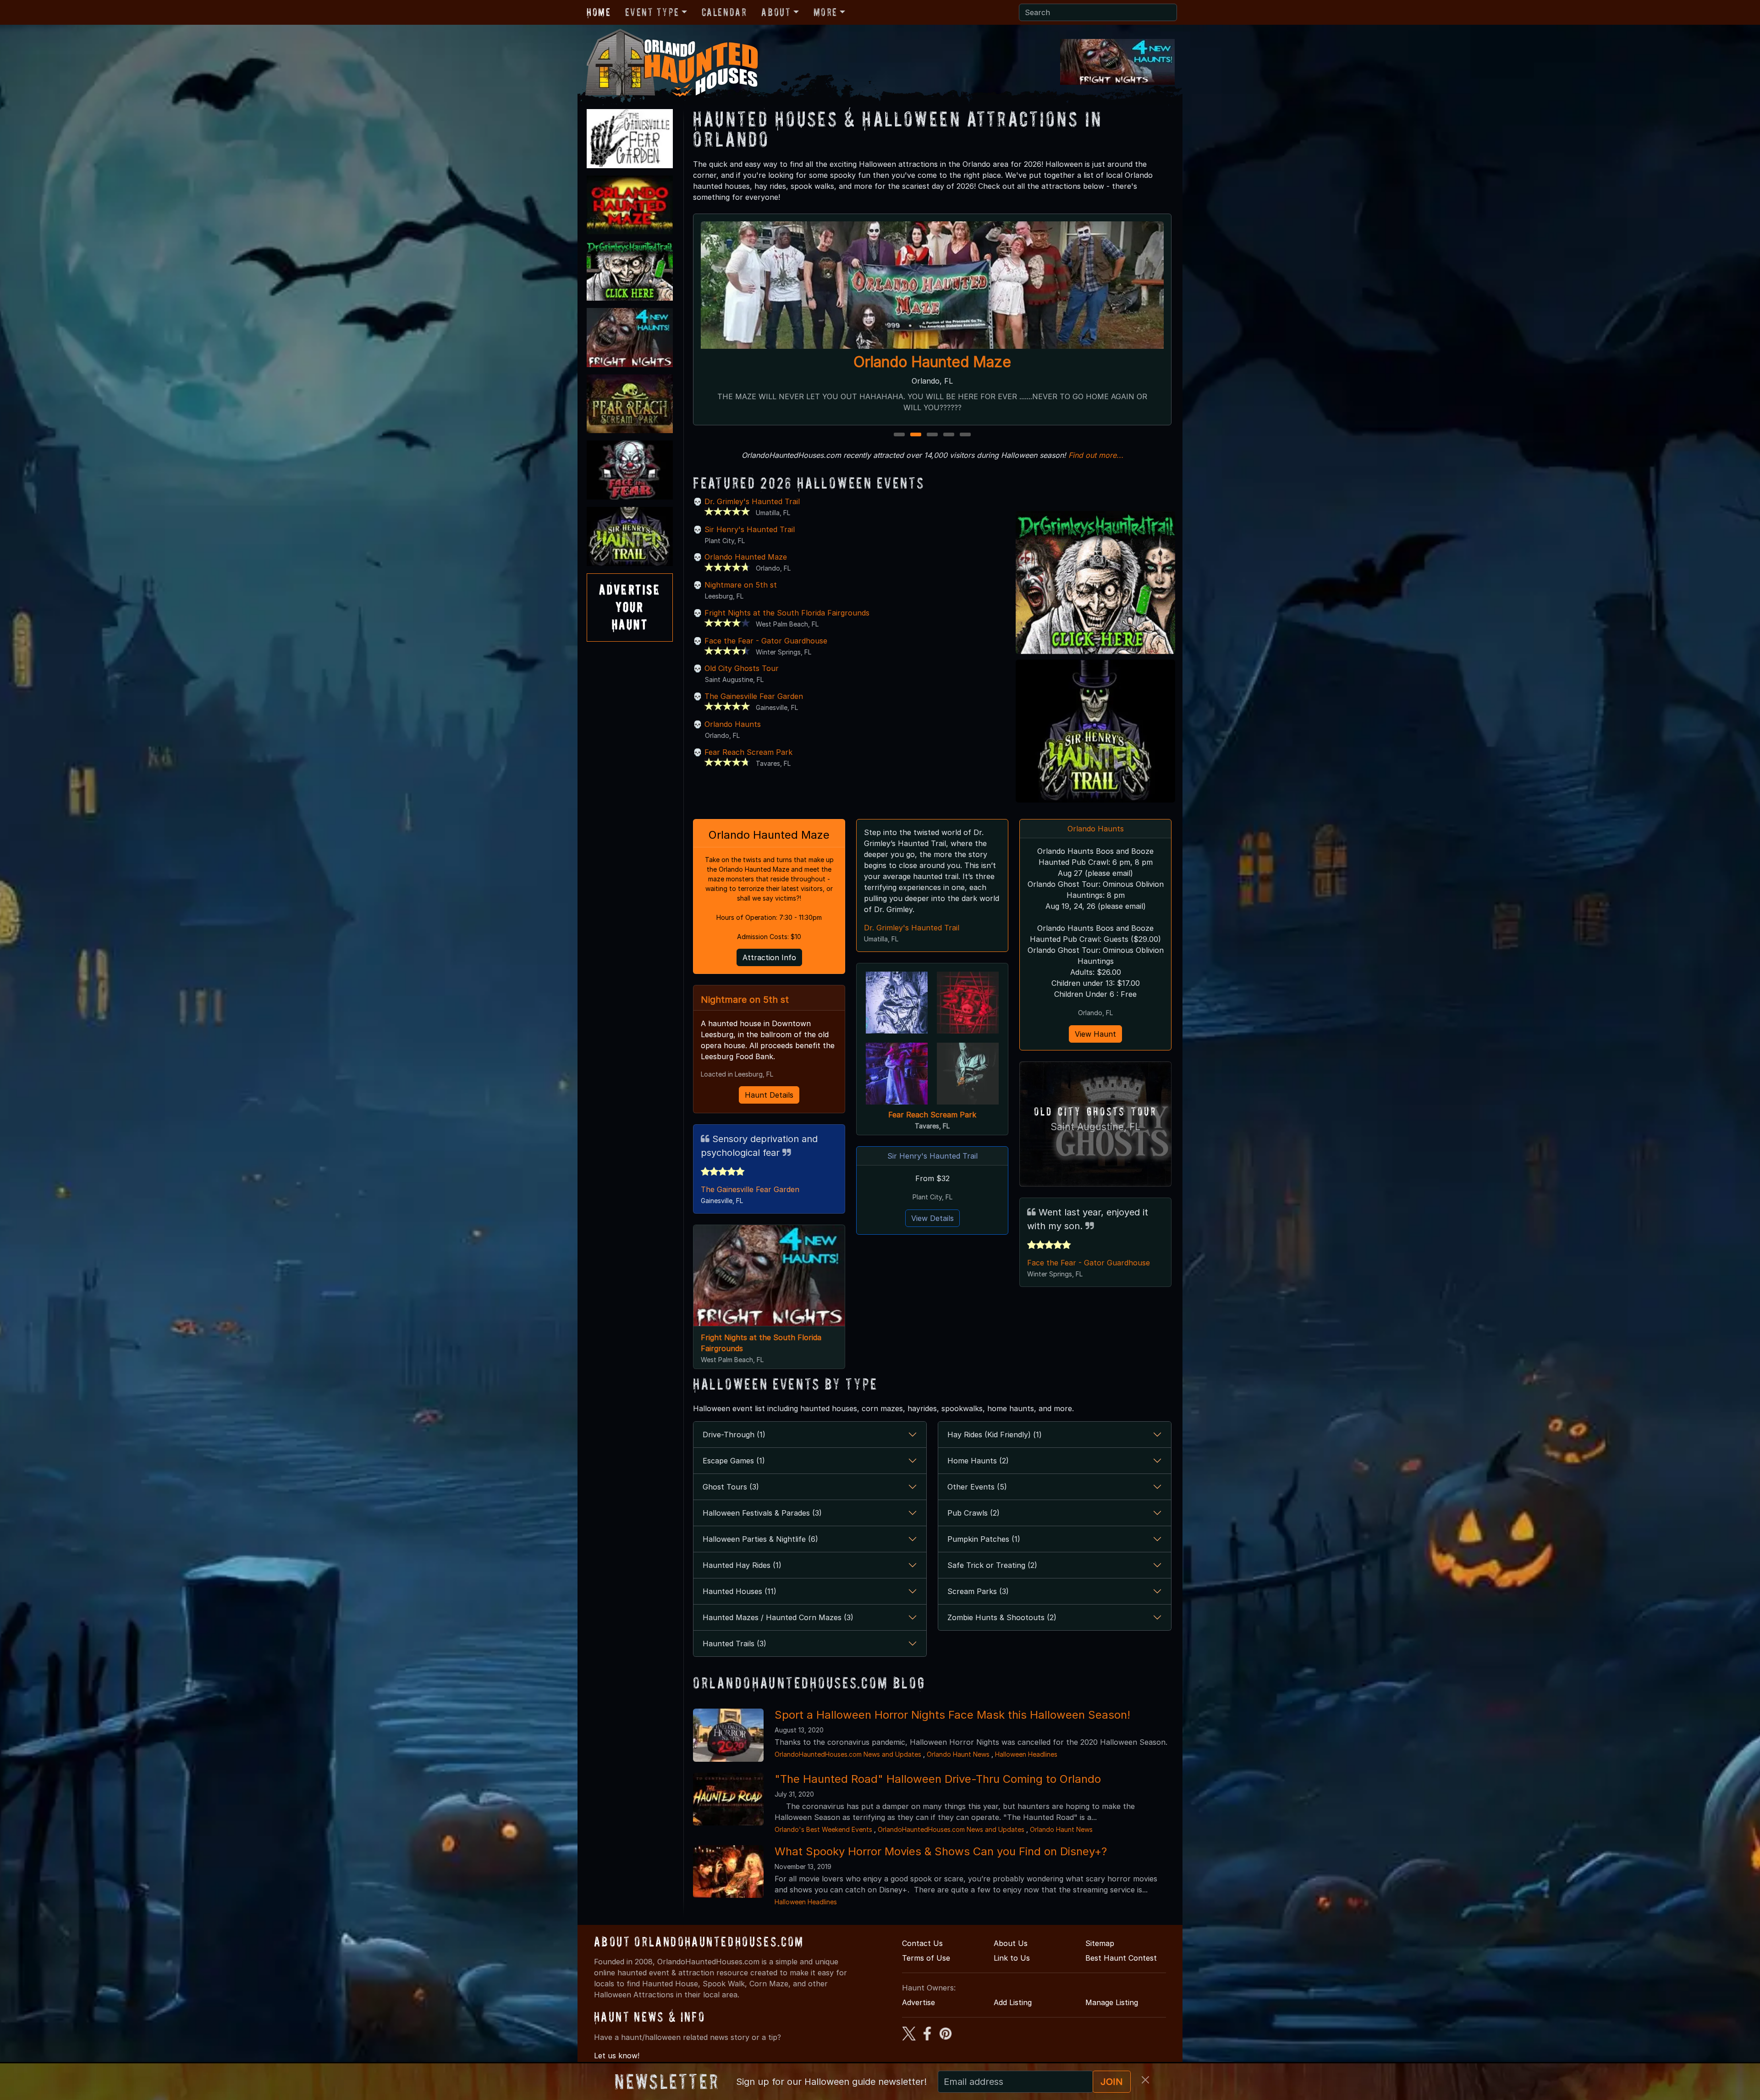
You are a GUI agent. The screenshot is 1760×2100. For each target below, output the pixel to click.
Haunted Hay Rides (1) (742, 1565)
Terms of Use (926, 1958)
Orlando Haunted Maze (746, 557)
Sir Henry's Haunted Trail (750, 529)
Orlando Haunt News (958, 1754)
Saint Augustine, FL (1095, 1127)
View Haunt (1095, 1034)
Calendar (724, 12)
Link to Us (1012, 1958)
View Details (932, 1218)
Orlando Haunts (733, 724)
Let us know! (617, 2056)
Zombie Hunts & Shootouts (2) (1002, 1617)
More (825, 12)
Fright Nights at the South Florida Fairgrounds (787, 613)
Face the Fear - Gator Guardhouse (932, 362)
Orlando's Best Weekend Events (823, 1829)
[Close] (1145, 2080)
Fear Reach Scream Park (748, 752)
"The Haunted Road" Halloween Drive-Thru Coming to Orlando (938, 1779)
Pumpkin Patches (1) (984, 1539)
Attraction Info (769, 957)
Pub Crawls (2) (973, 1513)
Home (599, 12)
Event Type (652, 12)
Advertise (918, 2002)
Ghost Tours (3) (731, 1487)
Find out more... (1096, 455)
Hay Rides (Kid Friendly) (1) (995, 1435)
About (776, 12)
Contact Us (922, 1943)
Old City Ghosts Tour (742, 668)
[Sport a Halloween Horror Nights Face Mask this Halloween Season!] (728, 1734)
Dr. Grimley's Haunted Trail (752, 501)
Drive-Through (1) (734, 1435)
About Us (1011, 1943)
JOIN (1112, 2082)
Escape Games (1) (734, 1461)
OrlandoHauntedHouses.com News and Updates (848, 1754)
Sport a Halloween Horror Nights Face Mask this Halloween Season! (952, 1715)
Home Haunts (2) (978, 1461)
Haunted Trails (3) (734, 1644)
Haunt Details (769, 1095)
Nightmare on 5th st (741, 585)
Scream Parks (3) (978, 1591)
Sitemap (1100, 1943)
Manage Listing (1112, 2002)
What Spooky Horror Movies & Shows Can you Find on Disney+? (941, 1851)
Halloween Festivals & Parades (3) (762, 1513)
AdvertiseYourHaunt (630, 607)
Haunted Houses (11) (740, 1591)
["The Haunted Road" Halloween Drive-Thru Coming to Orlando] (728, 1798)
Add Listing (1013, 2002)
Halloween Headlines (1026, 1754)
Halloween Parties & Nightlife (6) (760, 1539)
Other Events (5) (977, 1487)
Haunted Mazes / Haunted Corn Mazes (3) (778, 1617)
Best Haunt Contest (1121, 1958)
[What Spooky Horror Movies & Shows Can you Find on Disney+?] (728, 1871)
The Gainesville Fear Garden (754, 696)
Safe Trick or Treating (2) (992, 1565)
